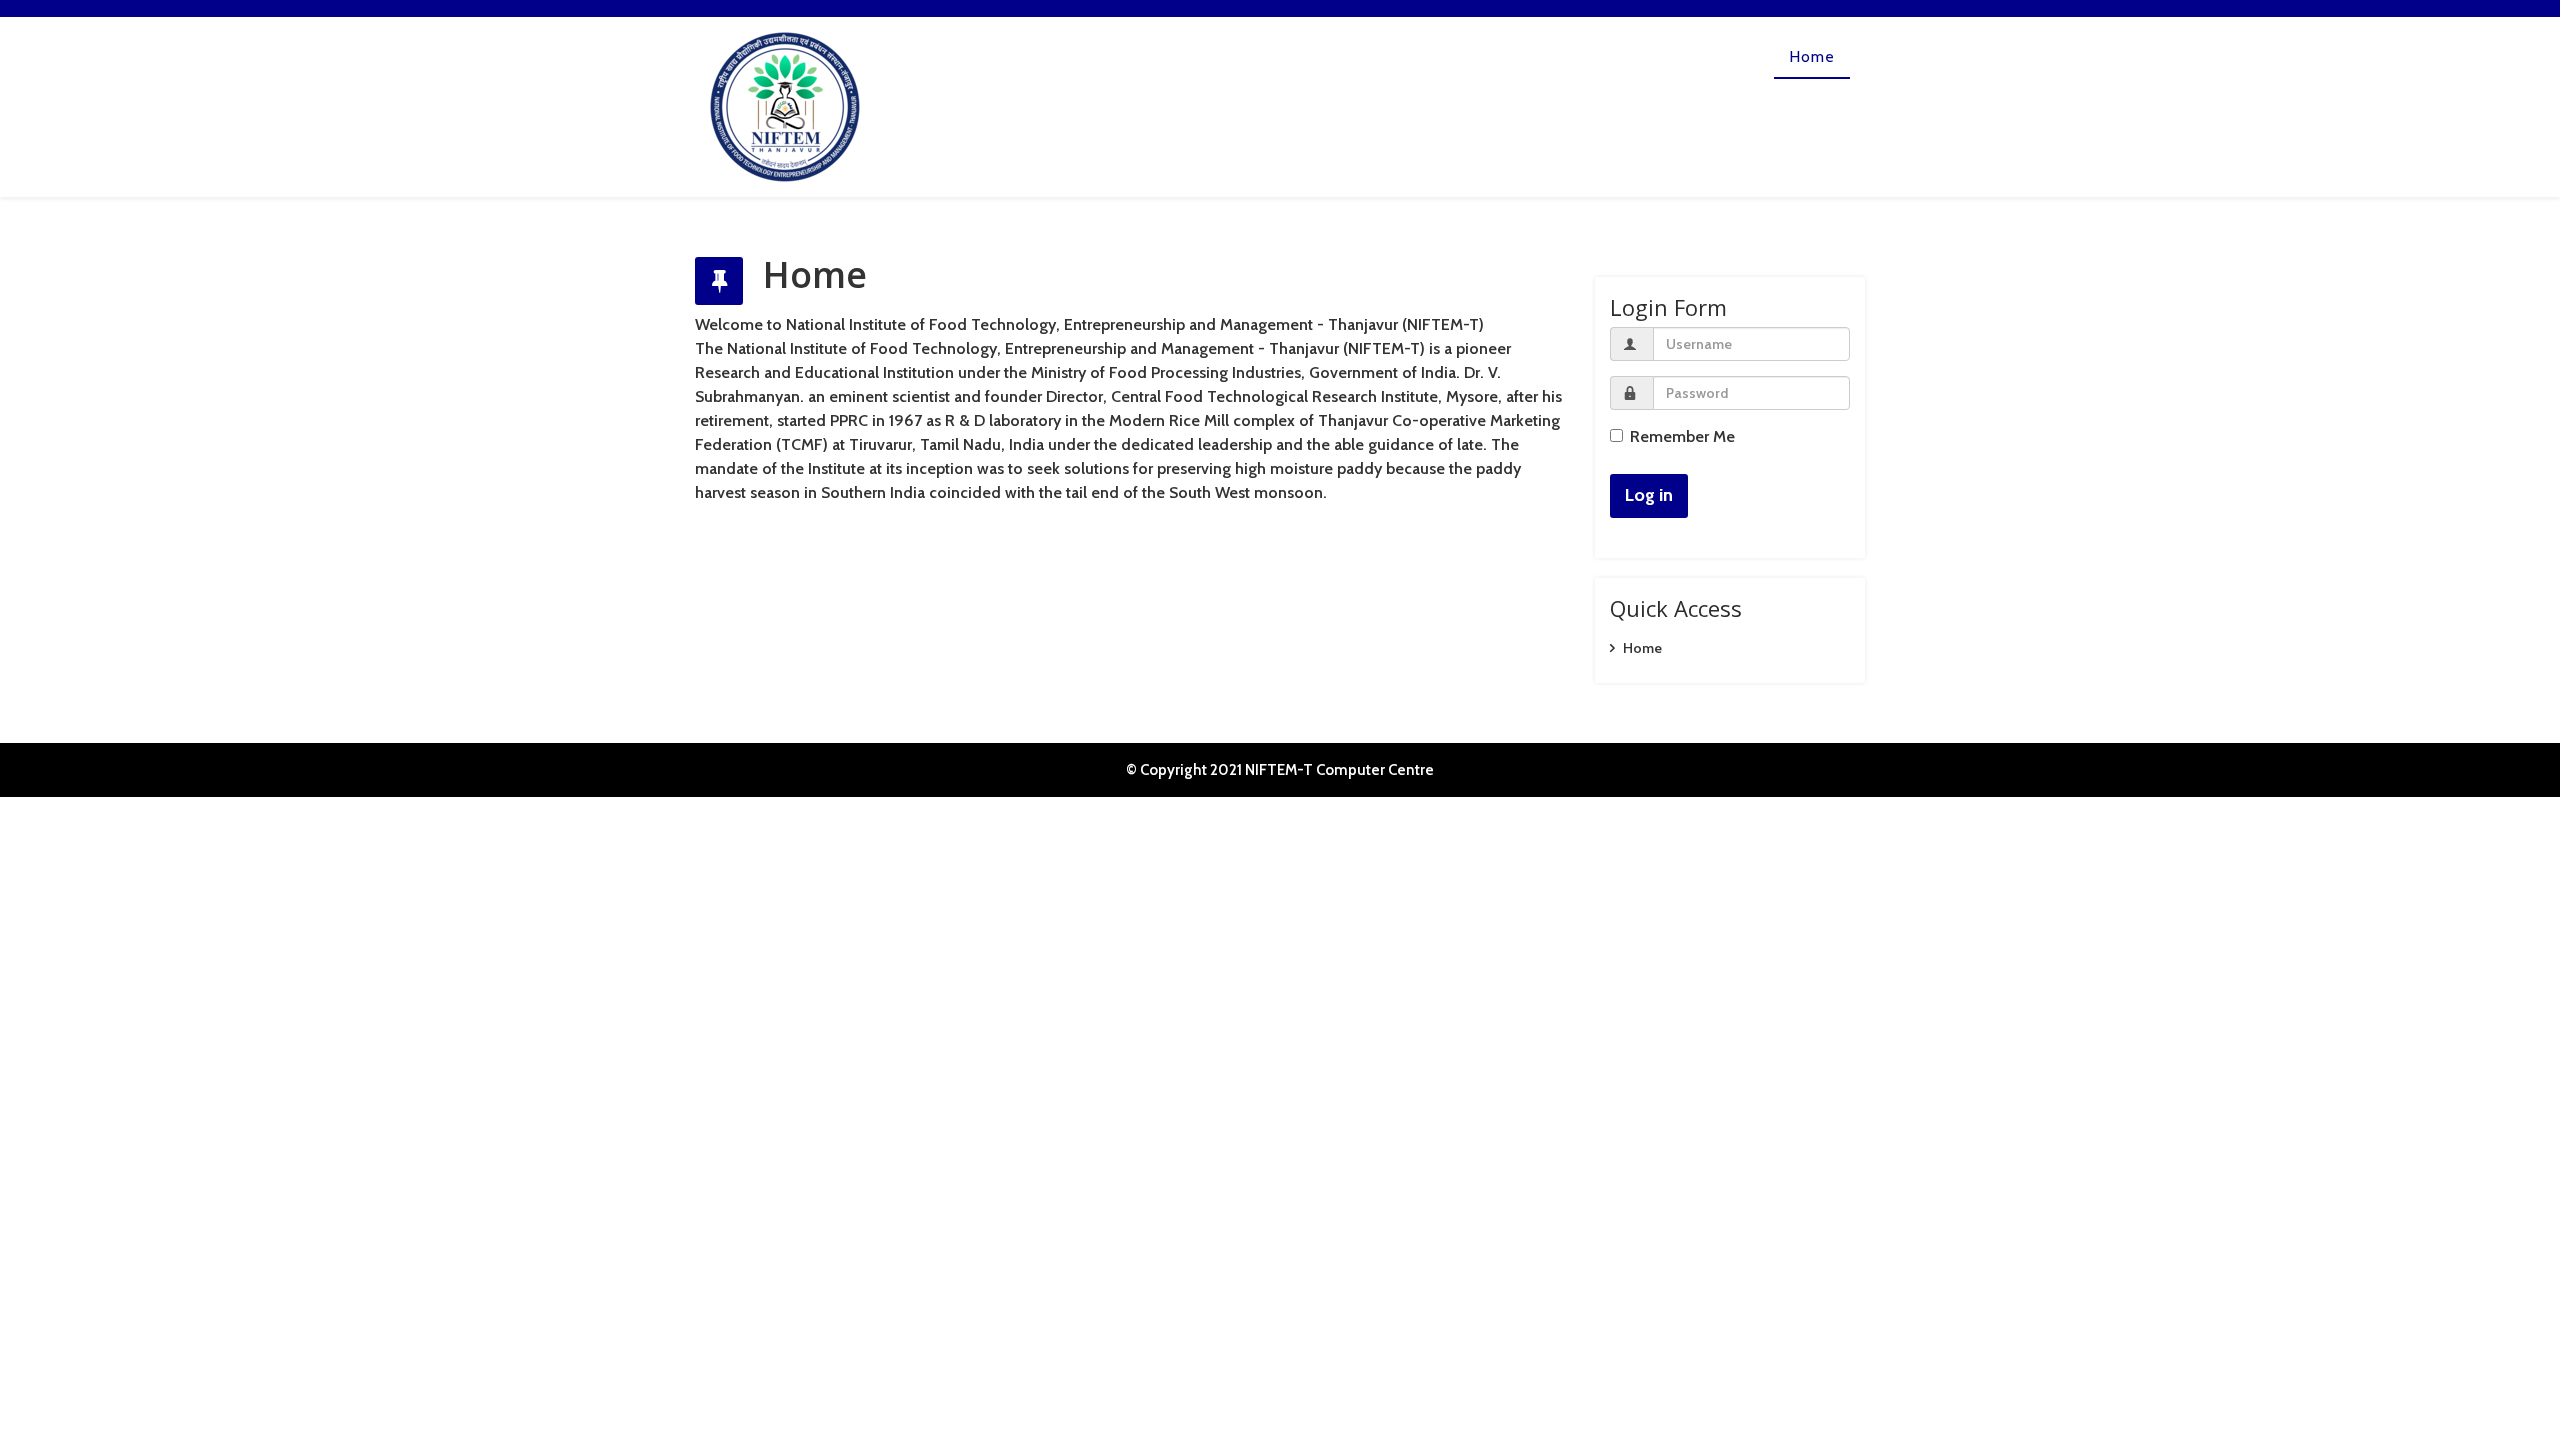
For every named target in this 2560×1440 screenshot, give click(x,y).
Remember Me (1682, 436)
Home (1812, 56)
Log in (1649, 495)
